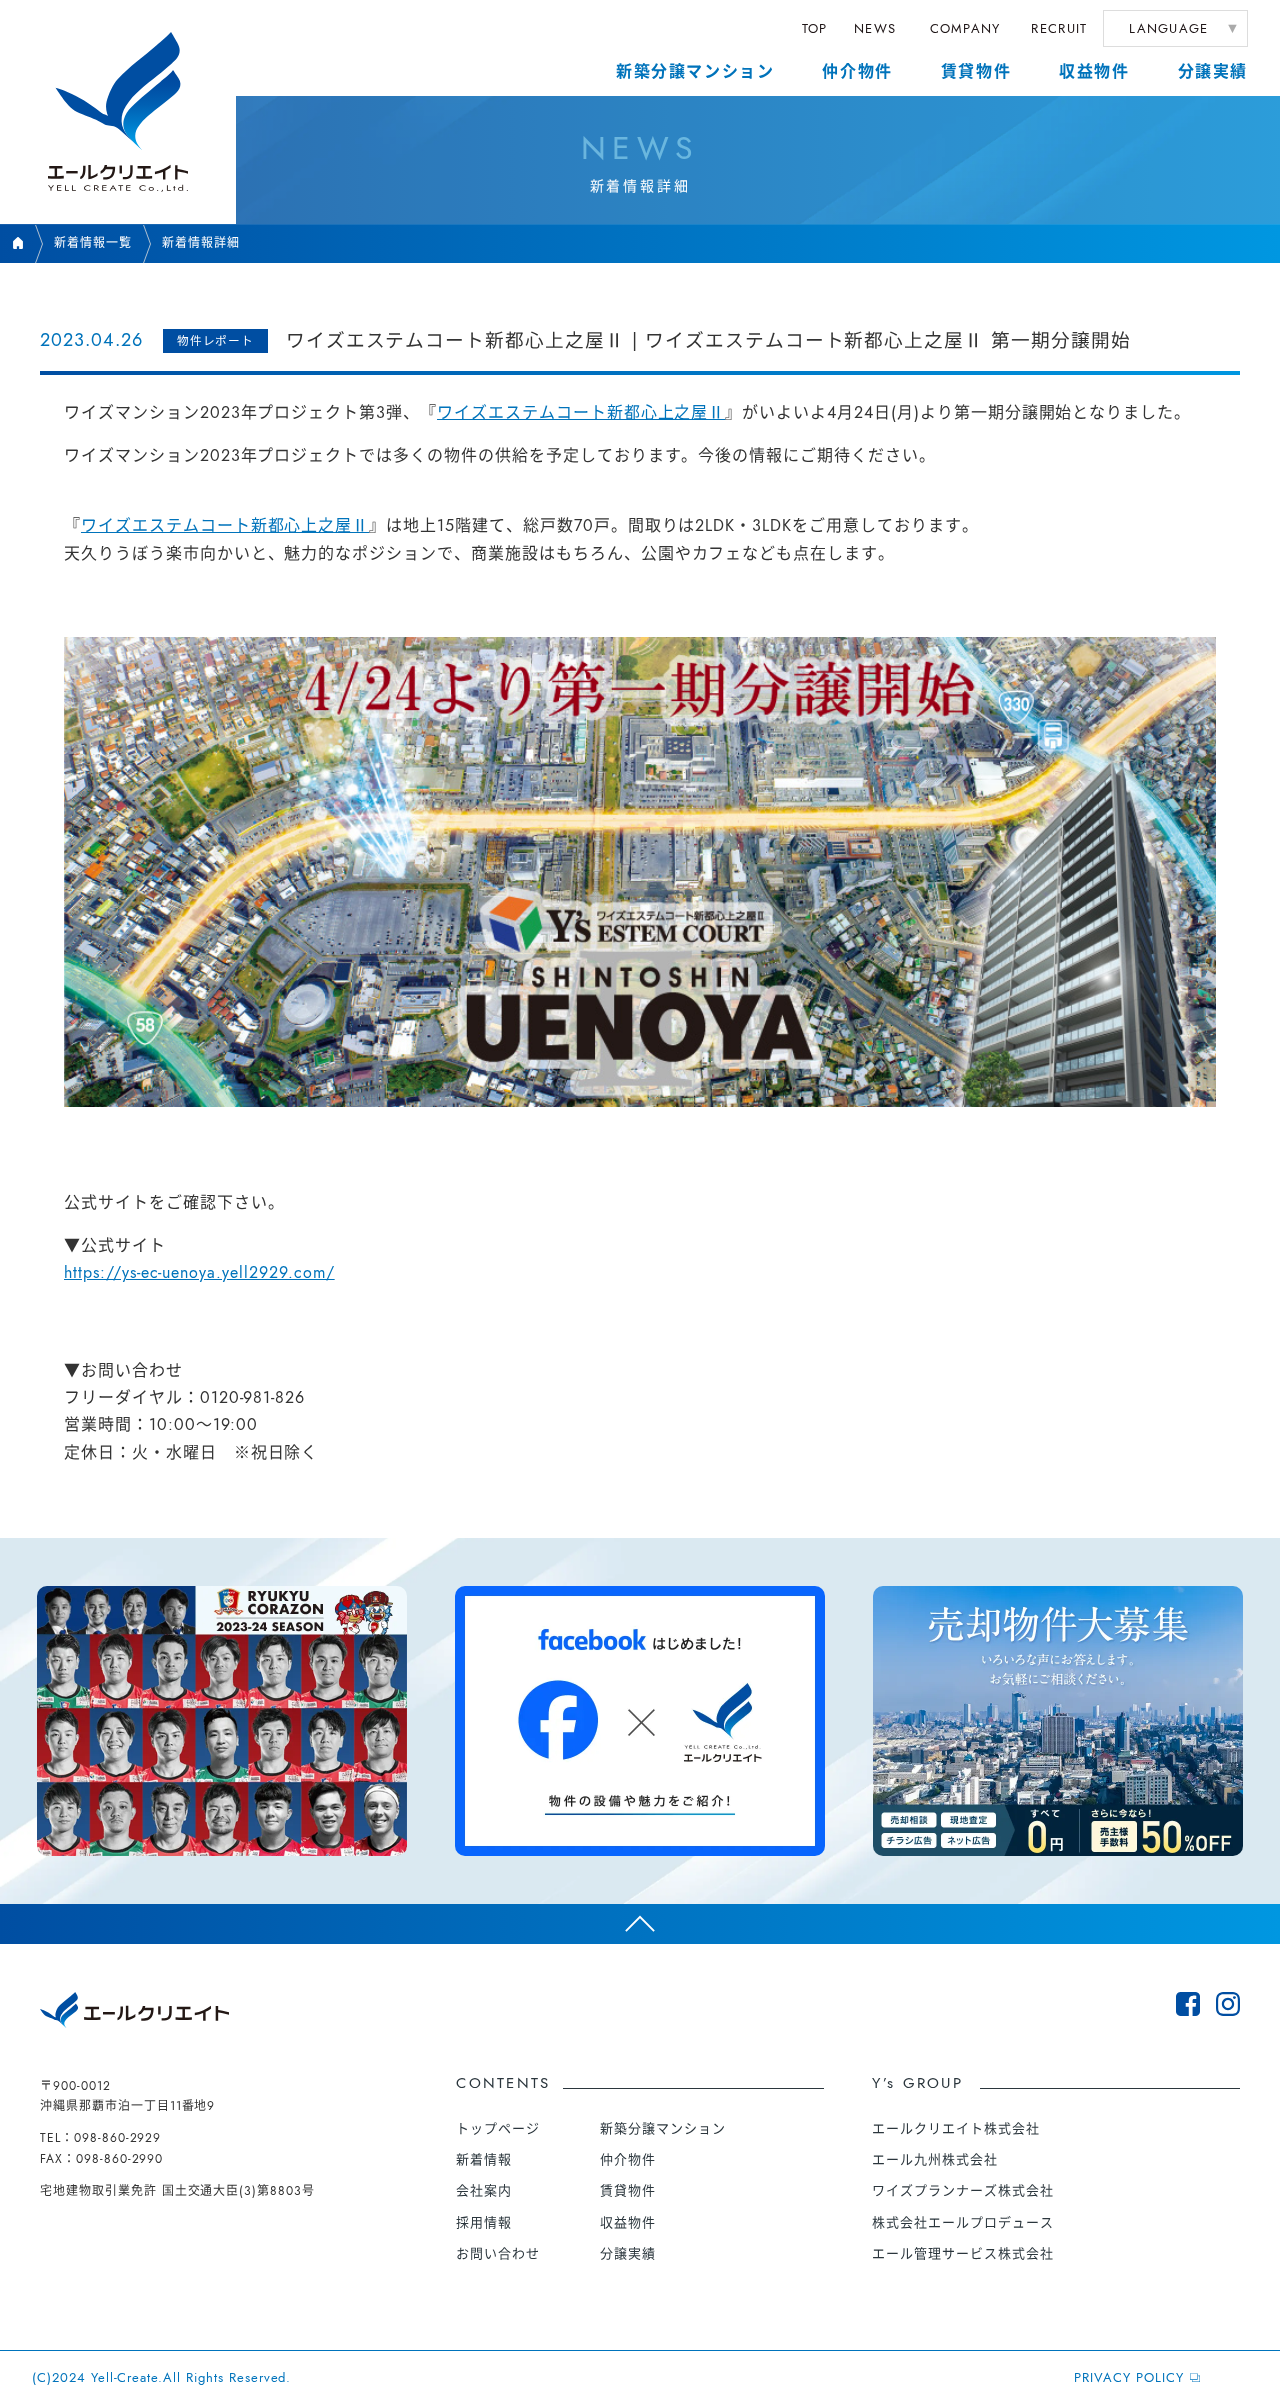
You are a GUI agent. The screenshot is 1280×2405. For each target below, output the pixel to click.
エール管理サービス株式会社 (962, 2253)
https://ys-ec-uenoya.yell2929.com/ (199, 1272)
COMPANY (965, 29)
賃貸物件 (976, 71)
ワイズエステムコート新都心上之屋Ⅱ (581, 412)
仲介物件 (857, 71)
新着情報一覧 (93, 243)
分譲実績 (1213, 71)
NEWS (875, 29)
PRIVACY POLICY (1128, 2377)
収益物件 (1094, 71)
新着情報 (484, 2159)
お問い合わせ (498, 2253)
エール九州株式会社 (935, 2159)
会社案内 (484, 2190)
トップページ (498, 2128)
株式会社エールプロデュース (962, 2222)
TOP (815, 29)
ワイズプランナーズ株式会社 (962, 2190)
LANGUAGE (1168, 28)
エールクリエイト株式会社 (956, 2128)
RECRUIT (1059, 29)
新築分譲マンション (695, 71)
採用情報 (484, 2222)
